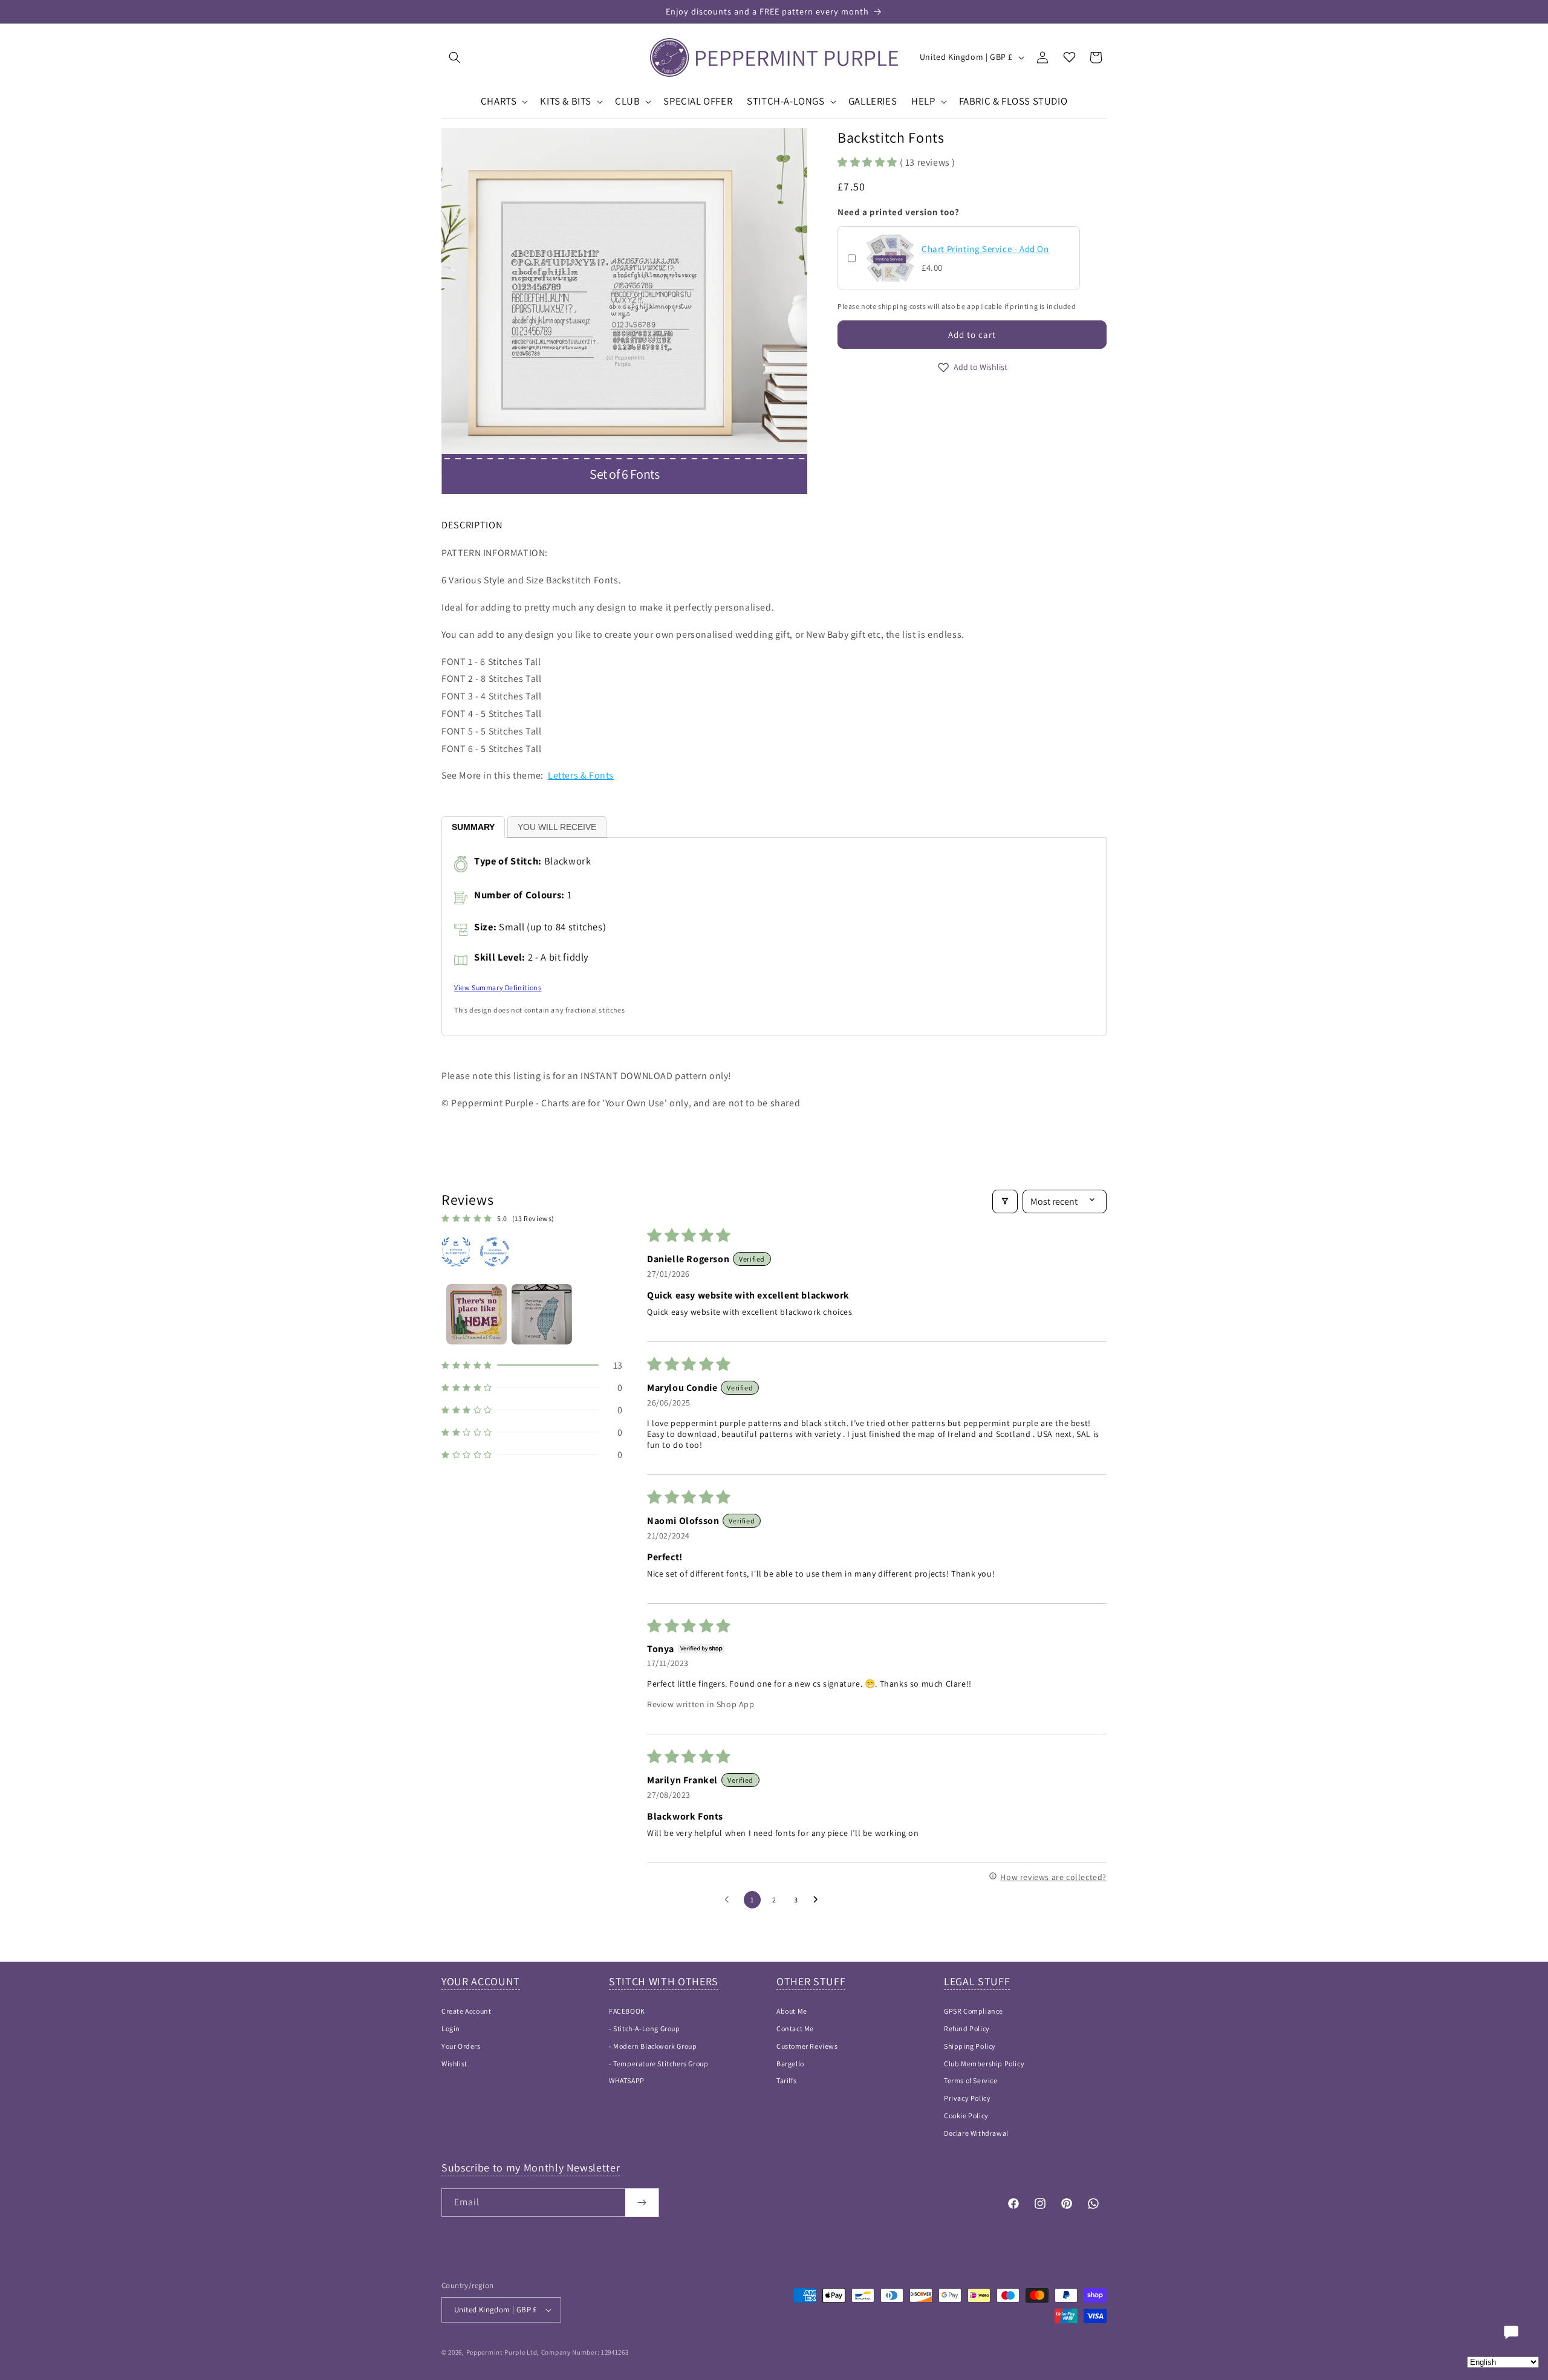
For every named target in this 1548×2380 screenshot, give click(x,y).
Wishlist (454, 2064)
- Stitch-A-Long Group (645, 2028)
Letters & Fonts (581, 775)
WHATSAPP (627, 2080)
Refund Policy (967, 2028)
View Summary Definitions (498, 987)
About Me (792, 2011)
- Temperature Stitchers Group (659, 2064)
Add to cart (972, 335)
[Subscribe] (642, 2203)
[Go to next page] (819, 1900)
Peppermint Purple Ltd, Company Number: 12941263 (548, 2352)
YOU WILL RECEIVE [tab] (557, 827)
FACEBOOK (627, 2011)
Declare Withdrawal (976, 2133)
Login (451, 2028)
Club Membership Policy (984, 2064)
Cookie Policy (966, 2116)
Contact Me (795, 2028)
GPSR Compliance (974, 2011)
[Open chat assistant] (1511, 2332)
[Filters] (1005, 1201)
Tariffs (786, 2080)
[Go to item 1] (476, 1314)
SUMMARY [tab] (473, 827)
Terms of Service (971, 2080)
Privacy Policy (967, 2098)
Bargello (790, 2064)
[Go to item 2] (542, 1314)
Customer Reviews (807, 2046)
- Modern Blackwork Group (653, 2046)
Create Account (466, 2011)
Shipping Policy (970, 2046)
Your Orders (461, 2046)
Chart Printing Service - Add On (985, 249)
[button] (455, 57)
